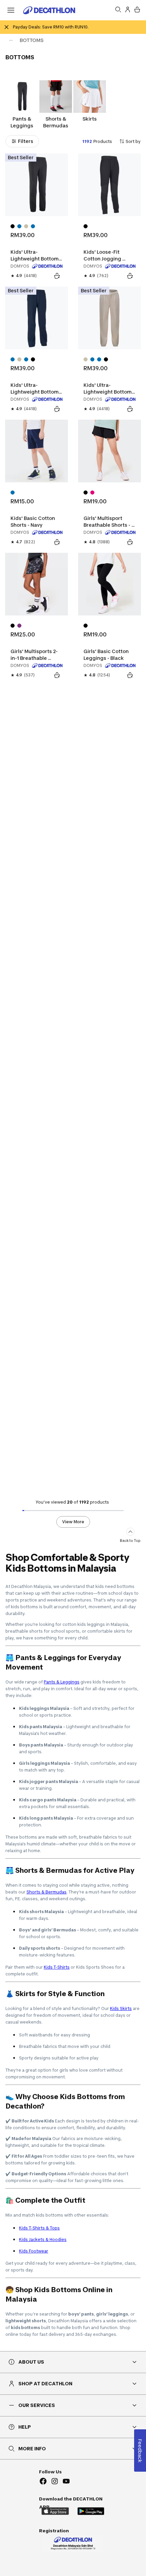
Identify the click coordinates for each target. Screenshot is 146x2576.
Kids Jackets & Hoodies (43, 2239)
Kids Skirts (121, 2008)
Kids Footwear (34, 2251)
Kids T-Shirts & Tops (39, 2228)
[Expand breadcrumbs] (11, 40)
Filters (26, 141)
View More (73, 1522)
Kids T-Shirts (57, 1967)
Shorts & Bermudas (47, 1892)
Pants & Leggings (62, 1682)
